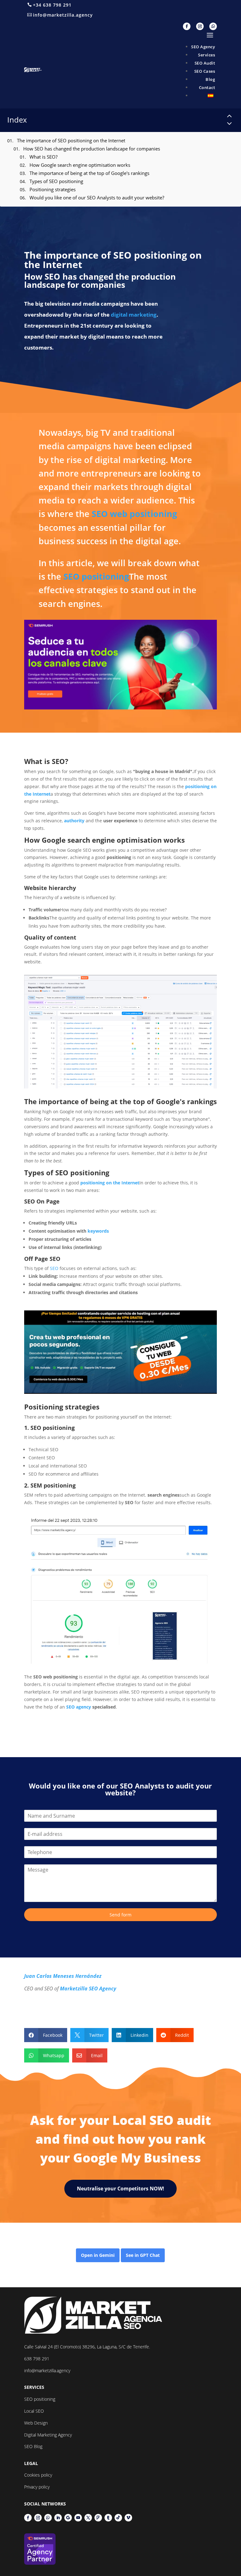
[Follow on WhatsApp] (213, 26)
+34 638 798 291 (52, 5)
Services (206, 55)
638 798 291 (37, 2359)
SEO (54, 1268)
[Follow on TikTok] (118, 2518)
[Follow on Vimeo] (128, 2518)
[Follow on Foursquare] (98, 2518)
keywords (98, 1231)
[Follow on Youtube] (78, 2518)
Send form (120, 1915)
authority (74, 821)
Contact (207, 87)
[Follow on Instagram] (200, 26)
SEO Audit (205, 63)
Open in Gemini (98, 2255)
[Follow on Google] (68, 2518)
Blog (210, 79)
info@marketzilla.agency (63, 15)
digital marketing (134, 315)
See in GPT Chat (143, 2255)
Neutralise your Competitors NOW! (120, 2189)
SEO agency (79, 1707)
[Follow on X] (88, 2518)
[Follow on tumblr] (108, 2518)
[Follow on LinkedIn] (58, 2518)
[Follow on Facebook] (187, 26)
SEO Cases (205, 71)
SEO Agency (203, 47)
